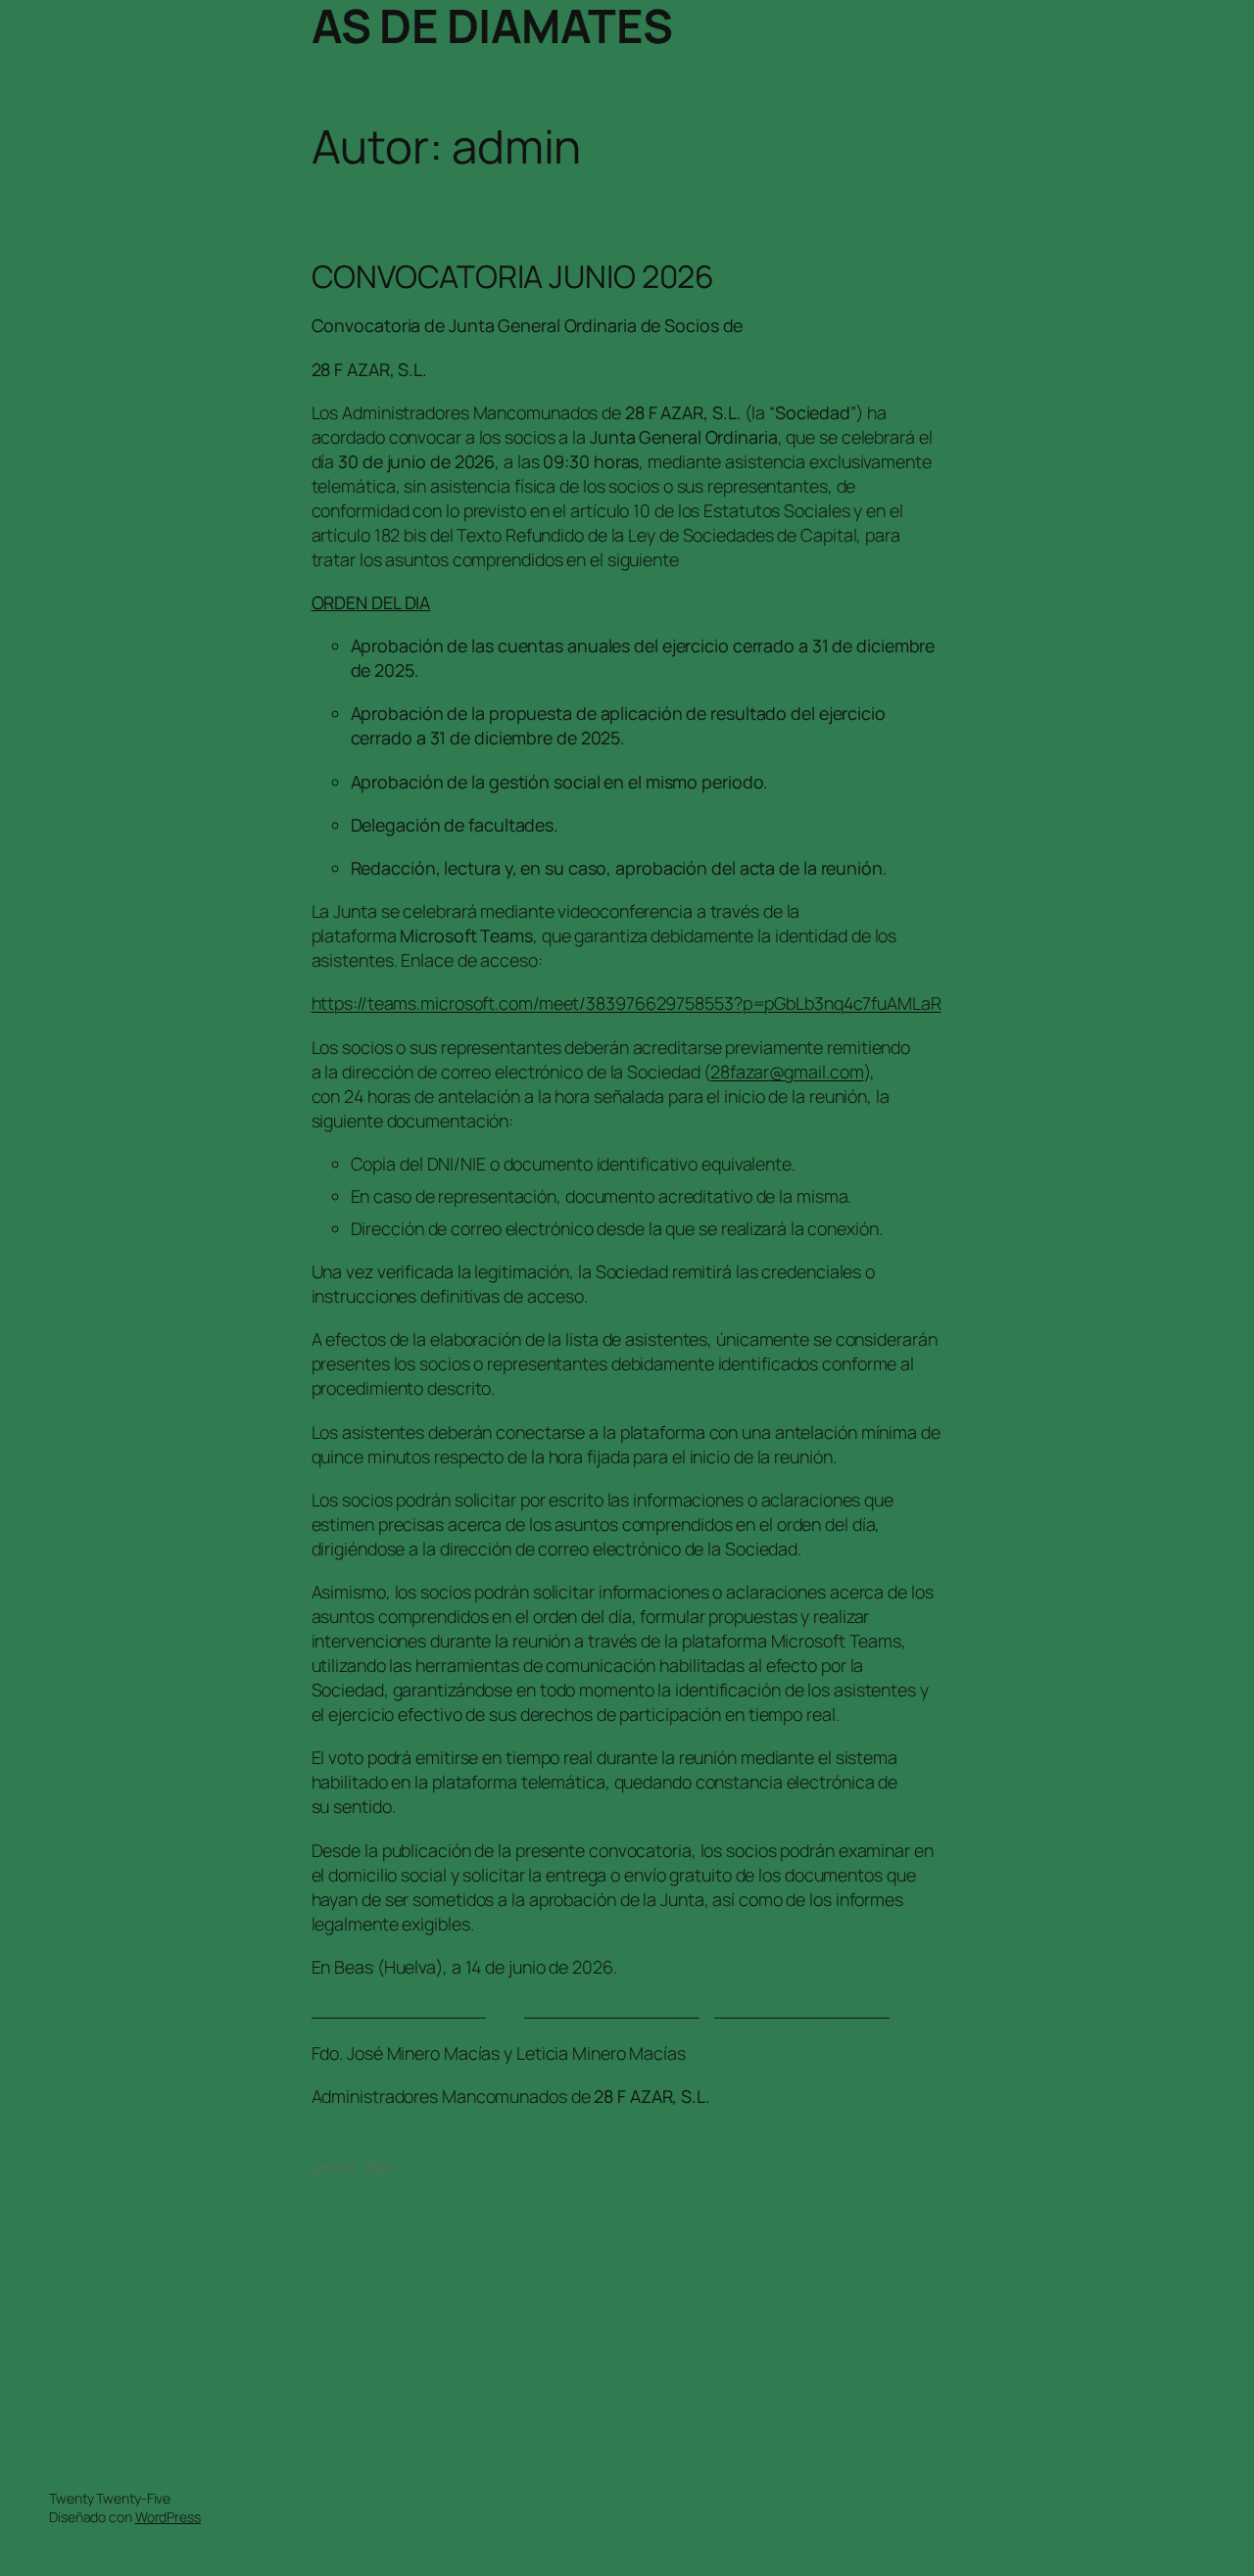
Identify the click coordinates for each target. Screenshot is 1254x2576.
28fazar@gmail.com (787, 1072)
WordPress (168, 2517)
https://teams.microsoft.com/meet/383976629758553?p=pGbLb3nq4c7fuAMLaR (627, 1003)
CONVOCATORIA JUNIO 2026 (513, 277)
